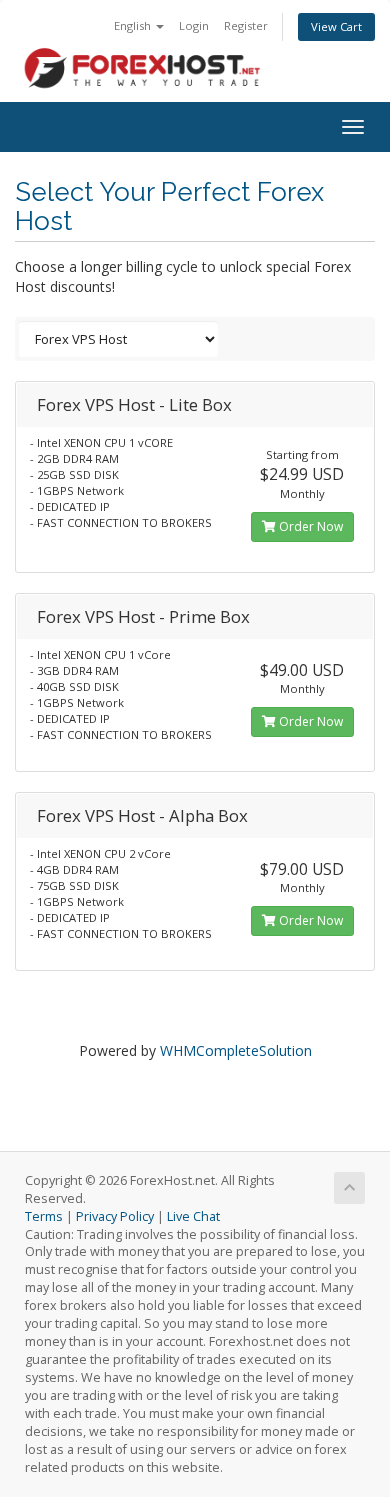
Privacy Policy (115, 1216)
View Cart (336, 26)
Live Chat (193, 1216)
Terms (44, 1216)
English (134, 25)
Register (246, 25)
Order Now (309, 526)
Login (194, 25)
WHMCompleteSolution (236, 1050)
